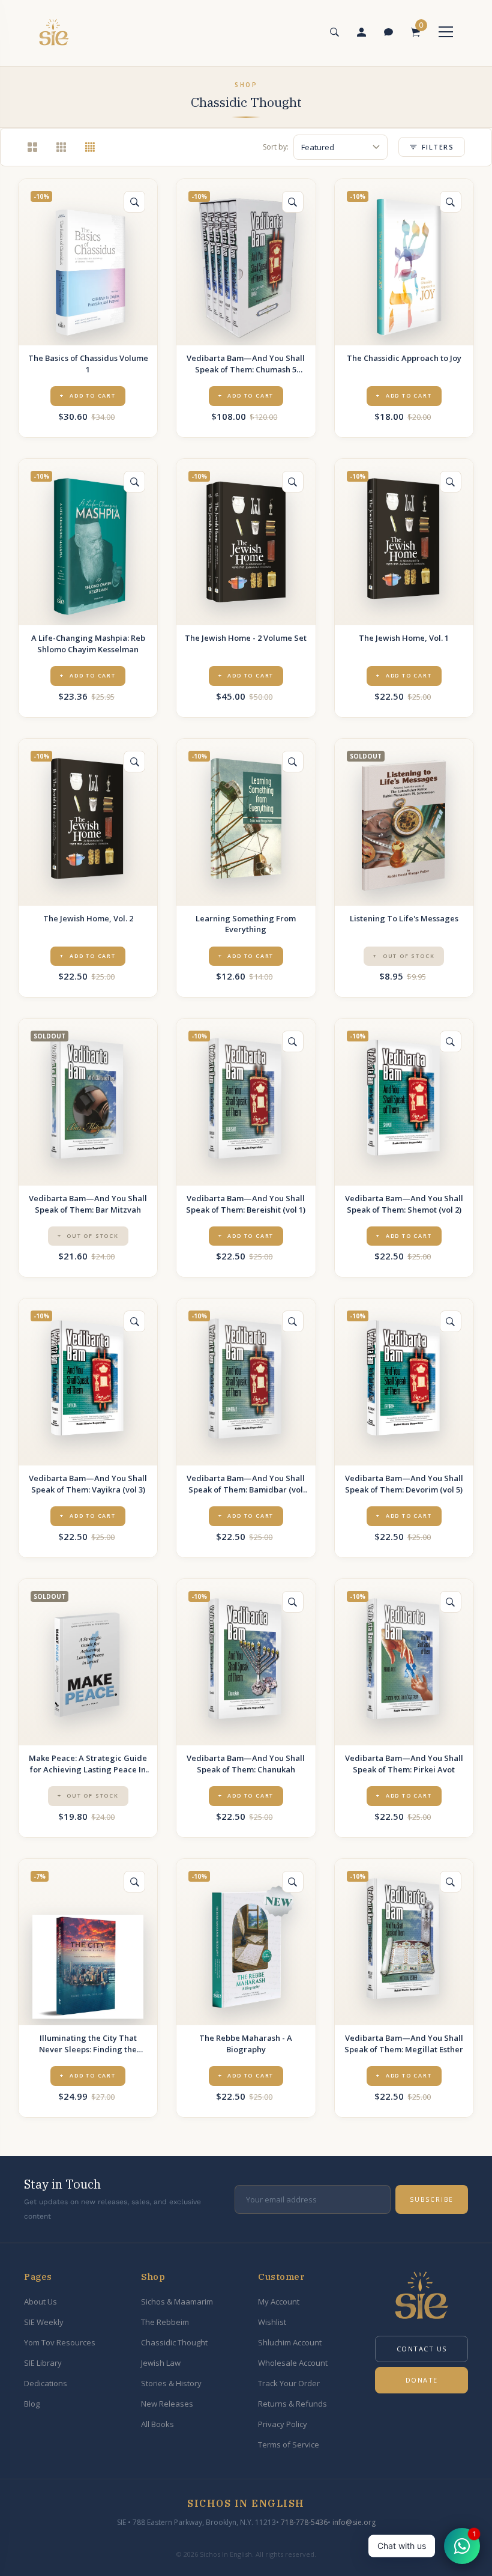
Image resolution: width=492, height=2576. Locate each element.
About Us (40, 2302)
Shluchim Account (290, 2342)
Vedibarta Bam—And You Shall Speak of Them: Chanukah (246, 1764)
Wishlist (272, 2322)
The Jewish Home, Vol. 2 (88, 918)
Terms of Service (289, 2444)
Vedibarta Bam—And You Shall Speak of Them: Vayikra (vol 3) (88, 1484)
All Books (157, 2424)
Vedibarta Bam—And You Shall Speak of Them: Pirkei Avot (404, 1764)
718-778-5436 (304, 2522)
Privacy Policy (283, 2424)
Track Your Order (289, 2383)
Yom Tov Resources (60, 2342)
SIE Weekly (44, 2322)
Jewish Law (161, 2363)
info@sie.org (354, 2522)
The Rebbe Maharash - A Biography (246, 2044)
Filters (438, 147)
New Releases (167, 2404)
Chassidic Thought (174, 2342)
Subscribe (432, 2199)
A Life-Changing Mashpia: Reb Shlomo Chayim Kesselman (88, 644)
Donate (422, 2380)
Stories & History (171, 2383)
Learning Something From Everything (246, 924)
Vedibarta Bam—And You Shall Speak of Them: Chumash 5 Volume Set (246, 364)
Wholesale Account (293, 2363)
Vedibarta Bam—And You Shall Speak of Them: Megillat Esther (404, 2044)
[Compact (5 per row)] (90, 147)
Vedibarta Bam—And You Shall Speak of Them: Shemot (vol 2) (404, 1204)
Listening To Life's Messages (404, 918)
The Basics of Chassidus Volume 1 (88, 364)
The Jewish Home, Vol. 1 (404, 638)
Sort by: (276, 147)
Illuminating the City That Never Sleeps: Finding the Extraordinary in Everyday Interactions (88, 2044)
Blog (32, 2404)
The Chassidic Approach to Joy (404, 358)
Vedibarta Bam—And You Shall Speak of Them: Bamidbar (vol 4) (246, 1484)
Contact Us (422, 2349)
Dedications (46, 2383)
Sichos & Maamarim (177, 2302)
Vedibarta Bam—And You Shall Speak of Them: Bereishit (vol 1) (246, 1204)
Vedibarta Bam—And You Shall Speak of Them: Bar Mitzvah (88, 1204)
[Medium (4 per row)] (61, 147)
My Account (279, 2302)
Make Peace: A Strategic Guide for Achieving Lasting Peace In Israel (88, 1764)
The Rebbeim (165, 2322)
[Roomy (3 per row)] (32, 147)
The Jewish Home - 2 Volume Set (246, 638)
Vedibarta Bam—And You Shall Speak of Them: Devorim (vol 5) (404, 1484)
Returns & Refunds (292, 2404)
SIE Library (43, 2363)
